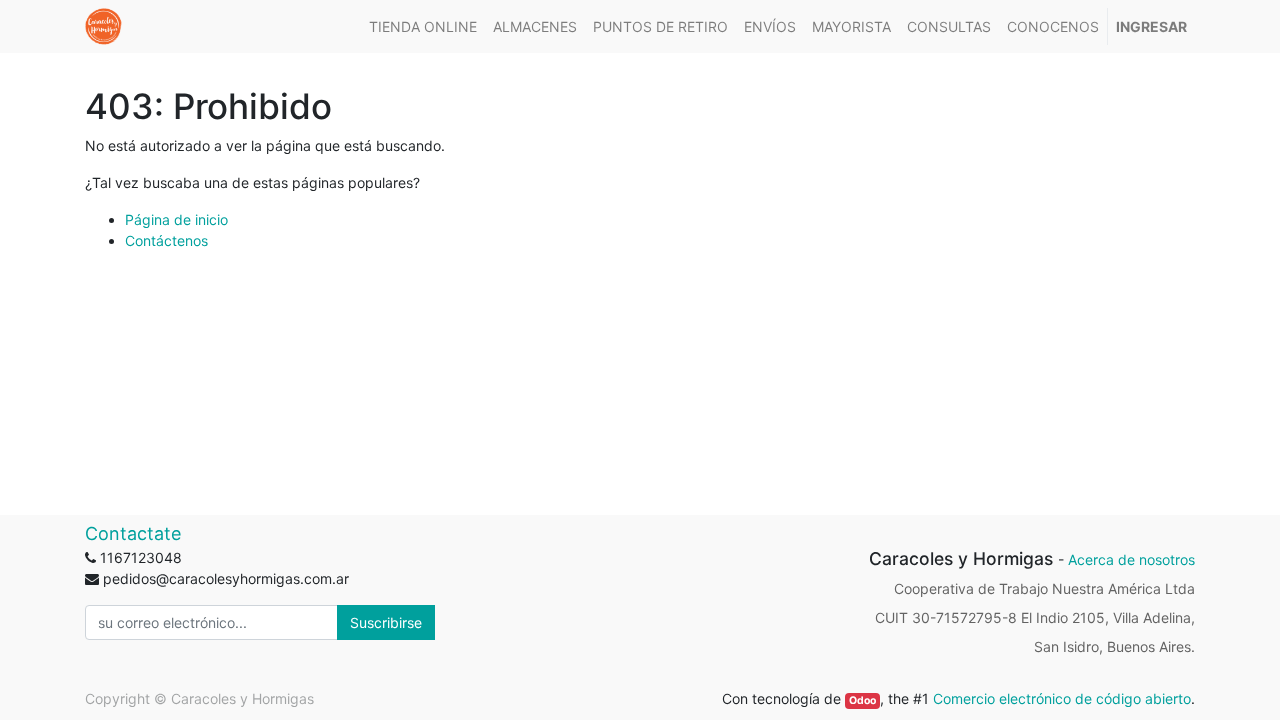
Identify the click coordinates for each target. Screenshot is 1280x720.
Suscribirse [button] (386, 622)
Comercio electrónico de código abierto (1062, 698)
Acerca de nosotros (1131, 559)
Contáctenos (166, 240)
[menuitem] (423, 26)
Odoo (862, 700)
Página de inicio (176, 219)
